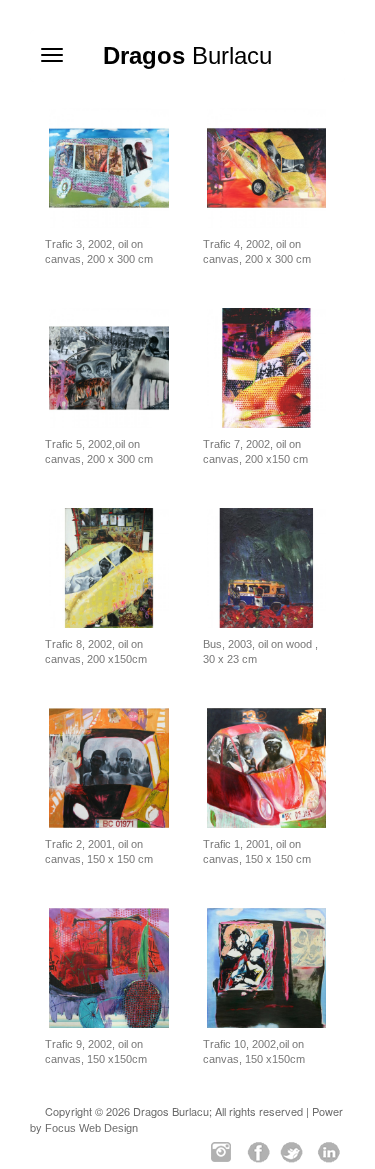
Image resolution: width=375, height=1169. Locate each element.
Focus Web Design (91, 1128)
